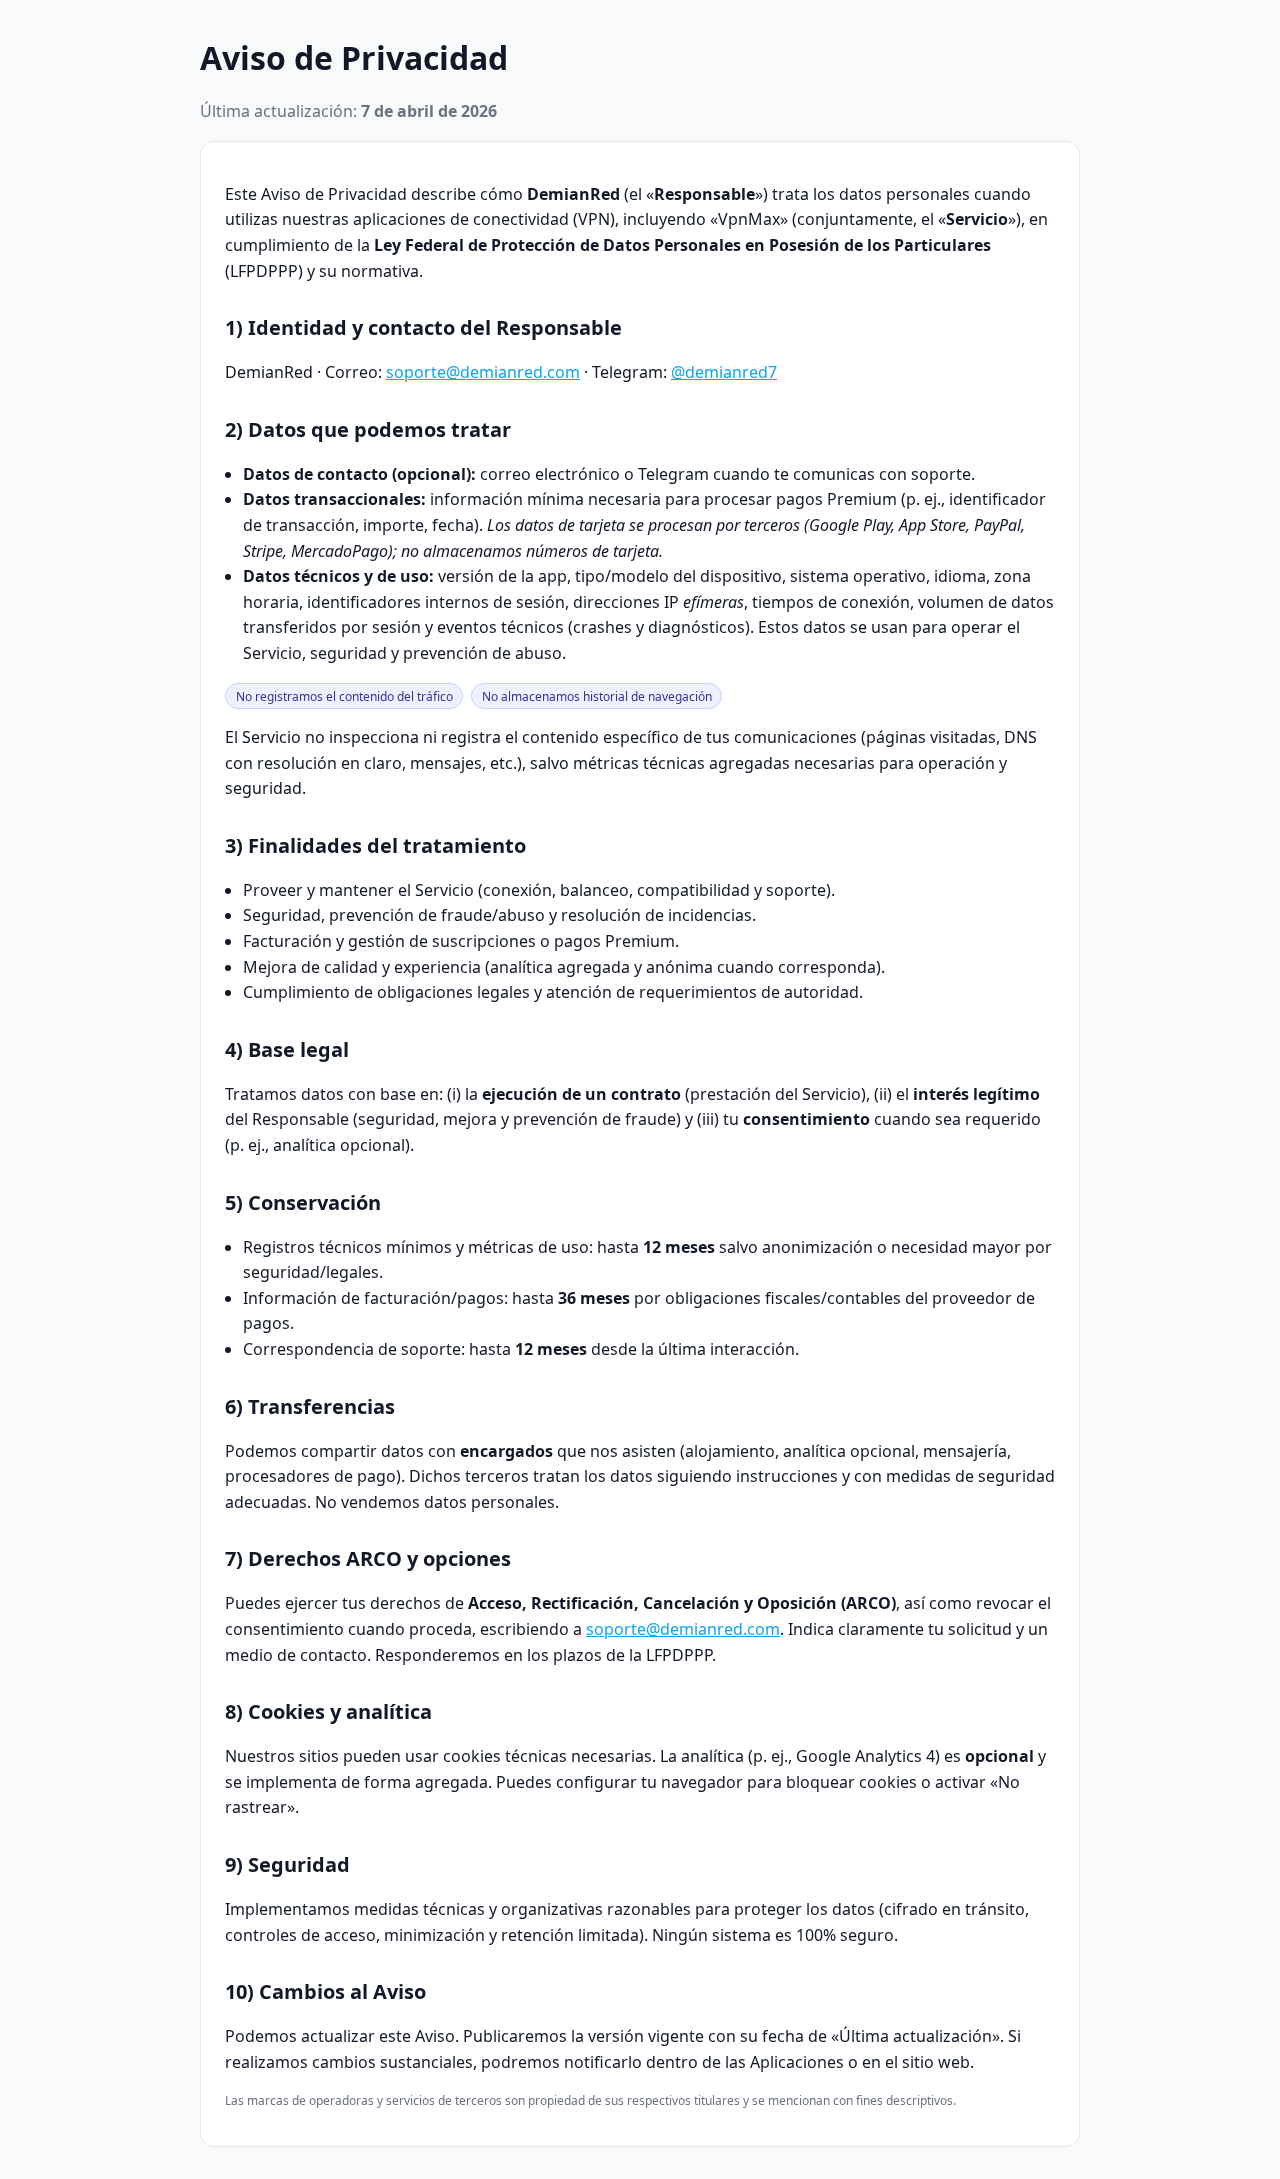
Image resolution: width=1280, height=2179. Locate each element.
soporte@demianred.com (483, 372)
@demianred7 (724, 372)
